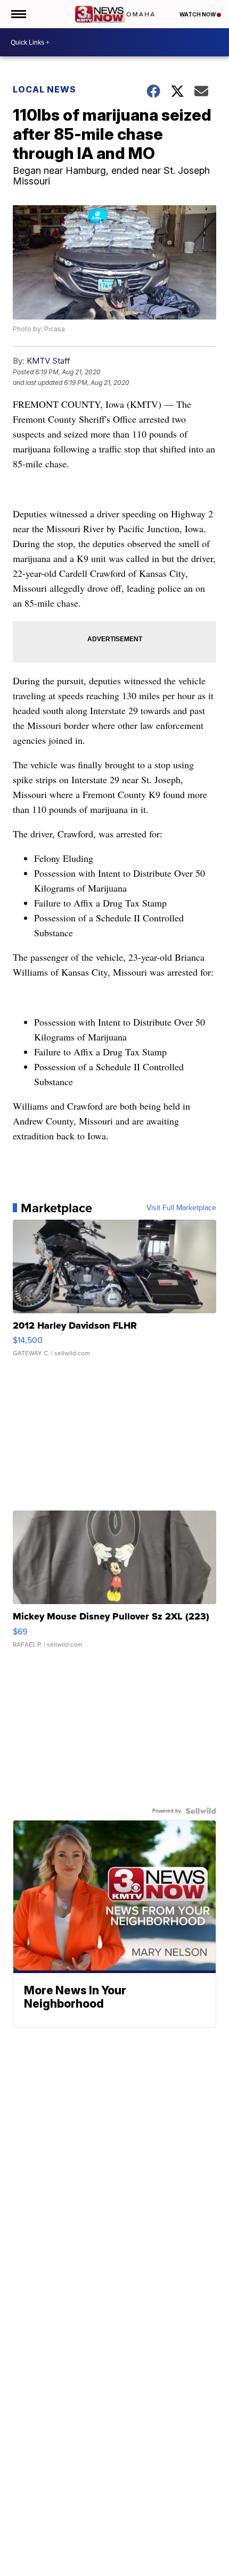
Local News (44, 89)
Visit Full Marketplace (181, 1208)
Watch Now (198, 14)
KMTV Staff (48, 361)
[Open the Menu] (18, 14)
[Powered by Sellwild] (201, 1811)
